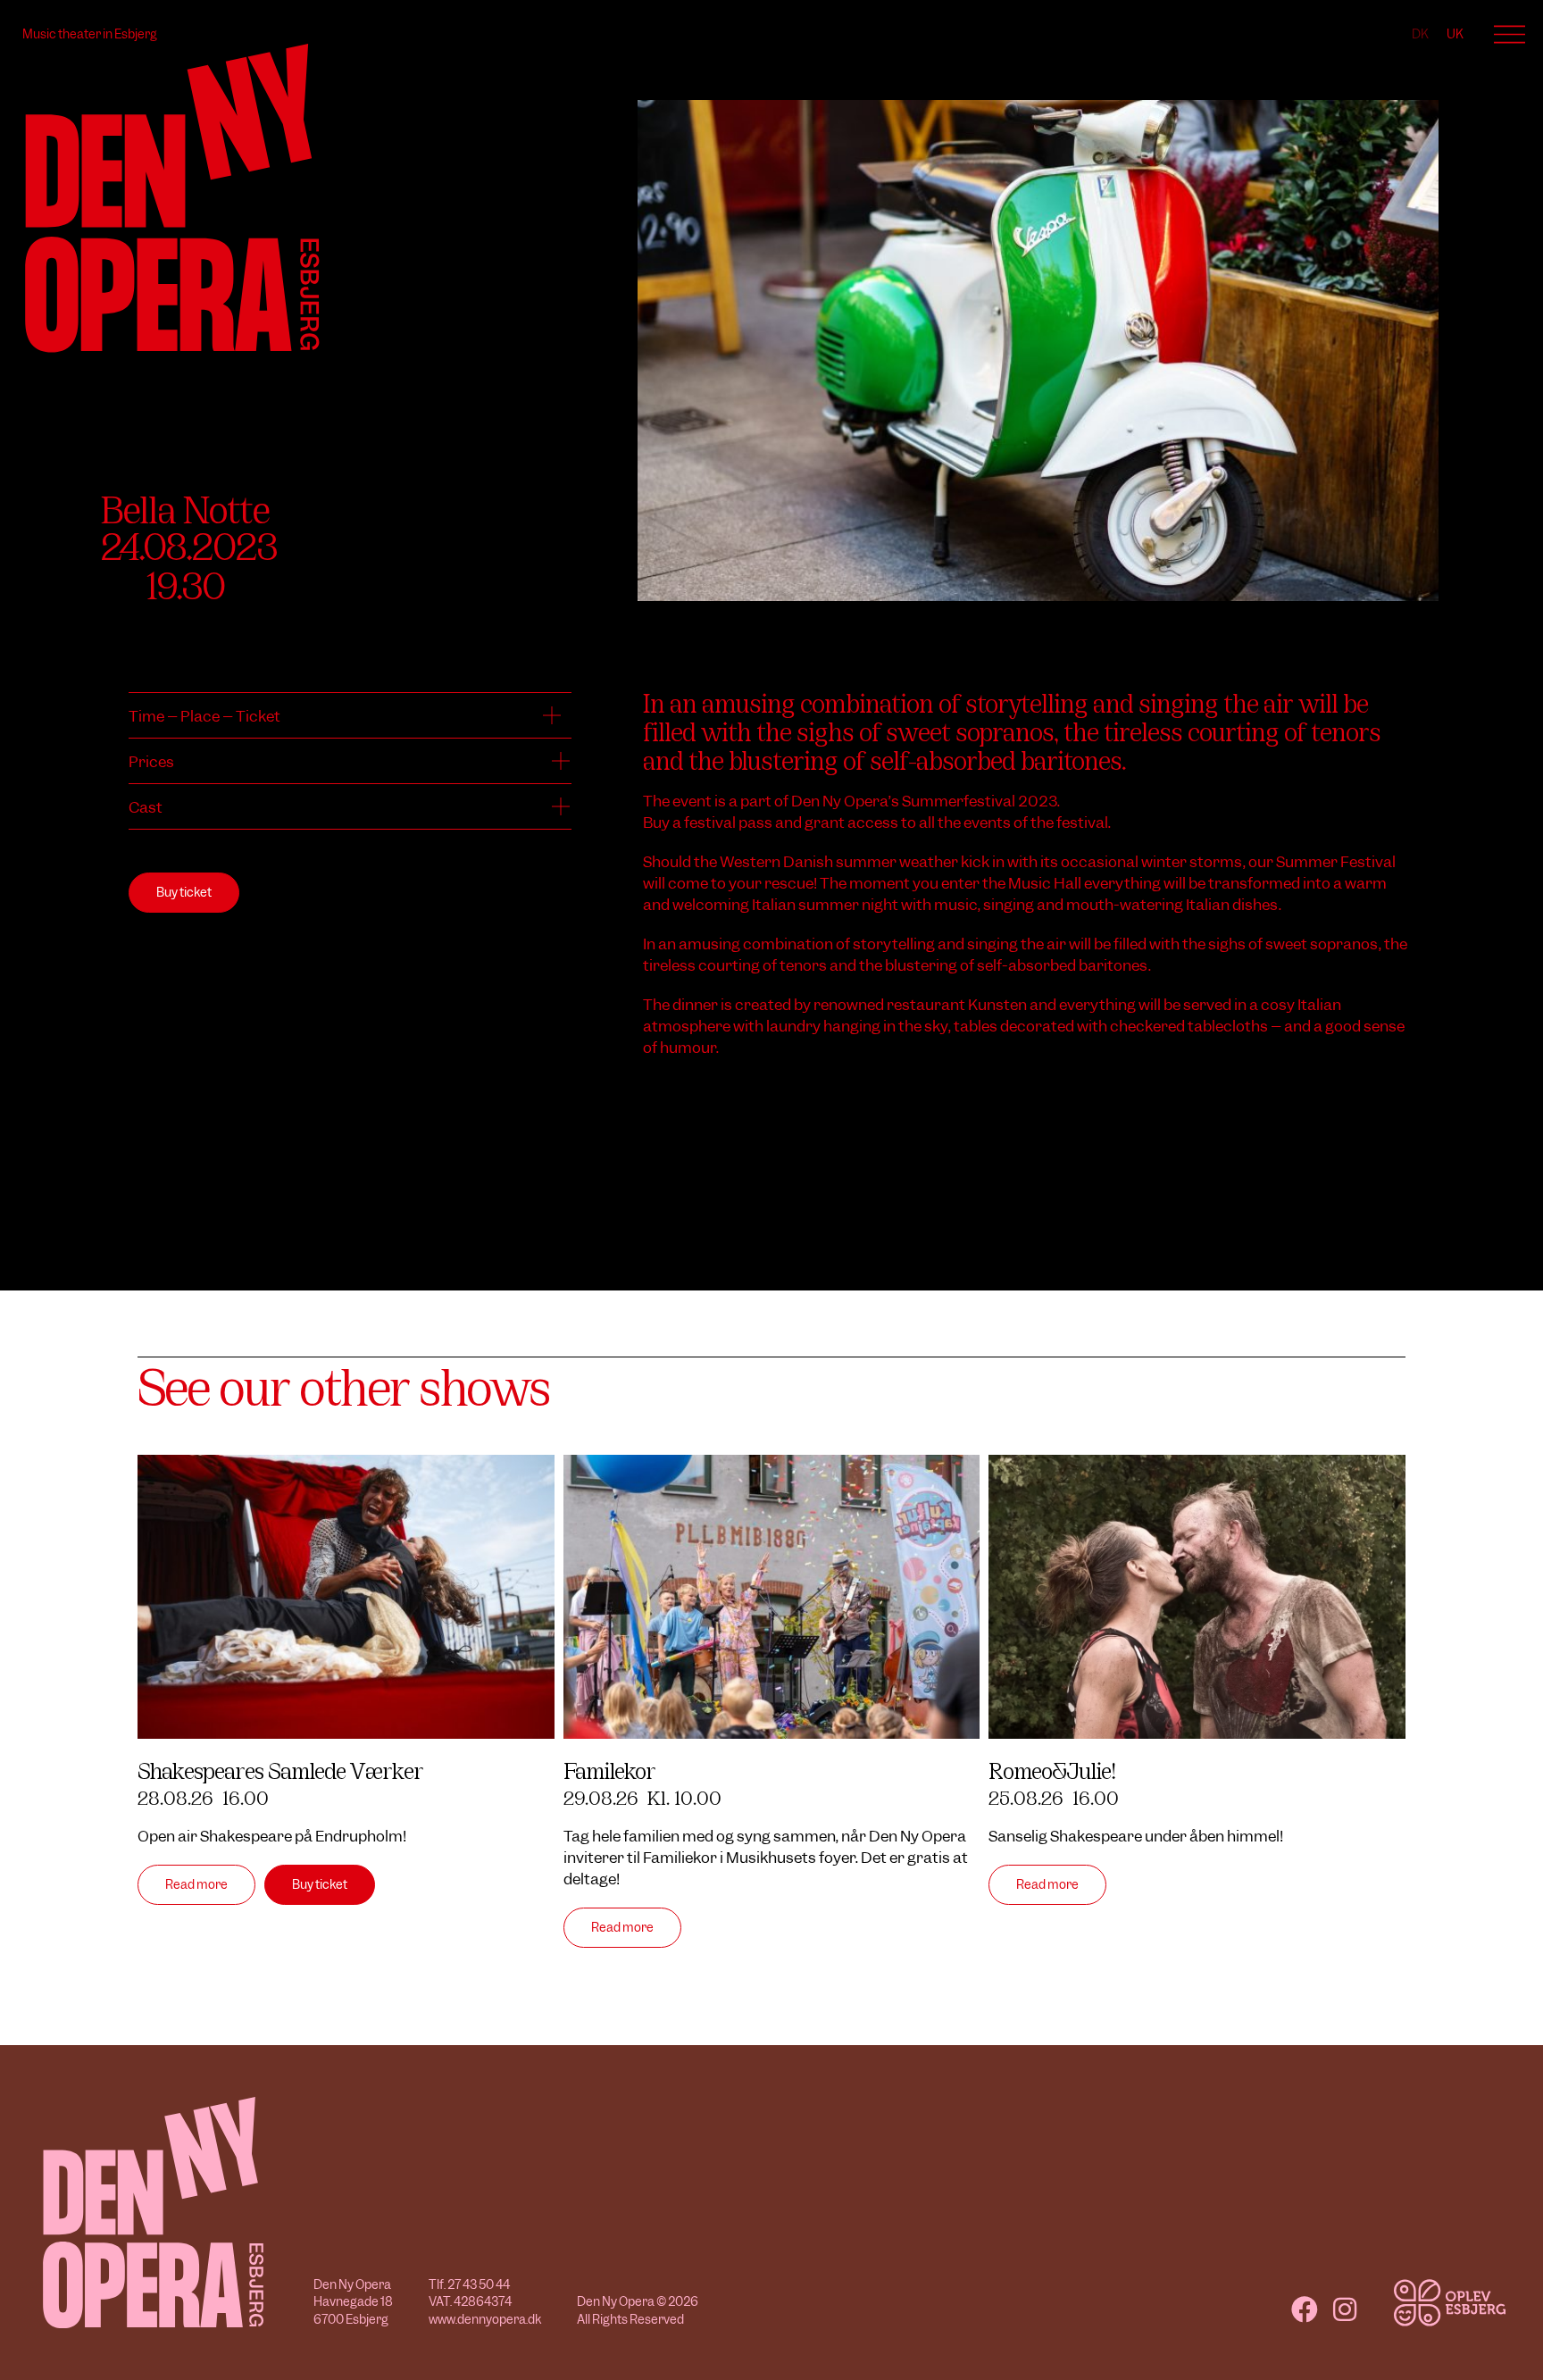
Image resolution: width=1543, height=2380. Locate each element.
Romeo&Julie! (1052, 1769)
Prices (151, 762)
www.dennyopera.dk (485, 2319)
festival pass (728, 823)
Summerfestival (959, 801)
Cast (146, 807)
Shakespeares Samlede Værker (280, 1769)
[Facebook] (1305, 2309)
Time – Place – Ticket (204, 716)
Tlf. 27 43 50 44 (469, 2284)
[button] (350, 715)
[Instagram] (1345, 2309)
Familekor (609, 1769)
